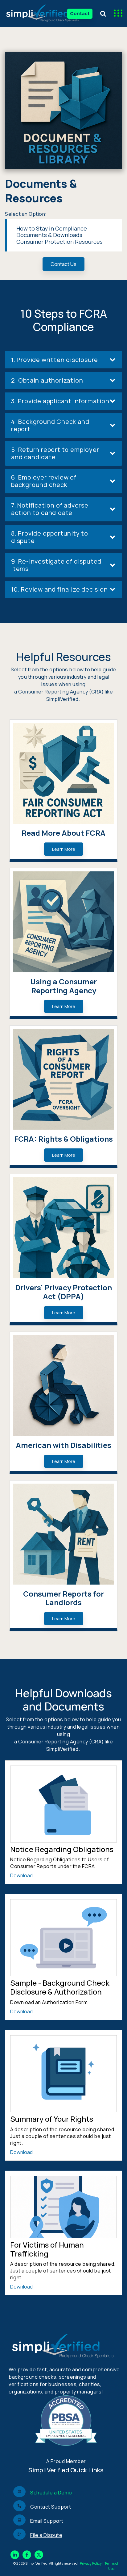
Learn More (64, 849)
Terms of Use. (111, 2566)
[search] (103, 14)
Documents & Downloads (49, 235)
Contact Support (51, 2507)
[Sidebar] (116, 14)
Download (21, 1875)
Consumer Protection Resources (59, 242)
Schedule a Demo (51, 2493)
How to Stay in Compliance (52, 228)
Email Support (47, 2521)
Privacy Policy (91, 2563)
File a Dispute (46, 2535)
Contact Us (63, 264)
